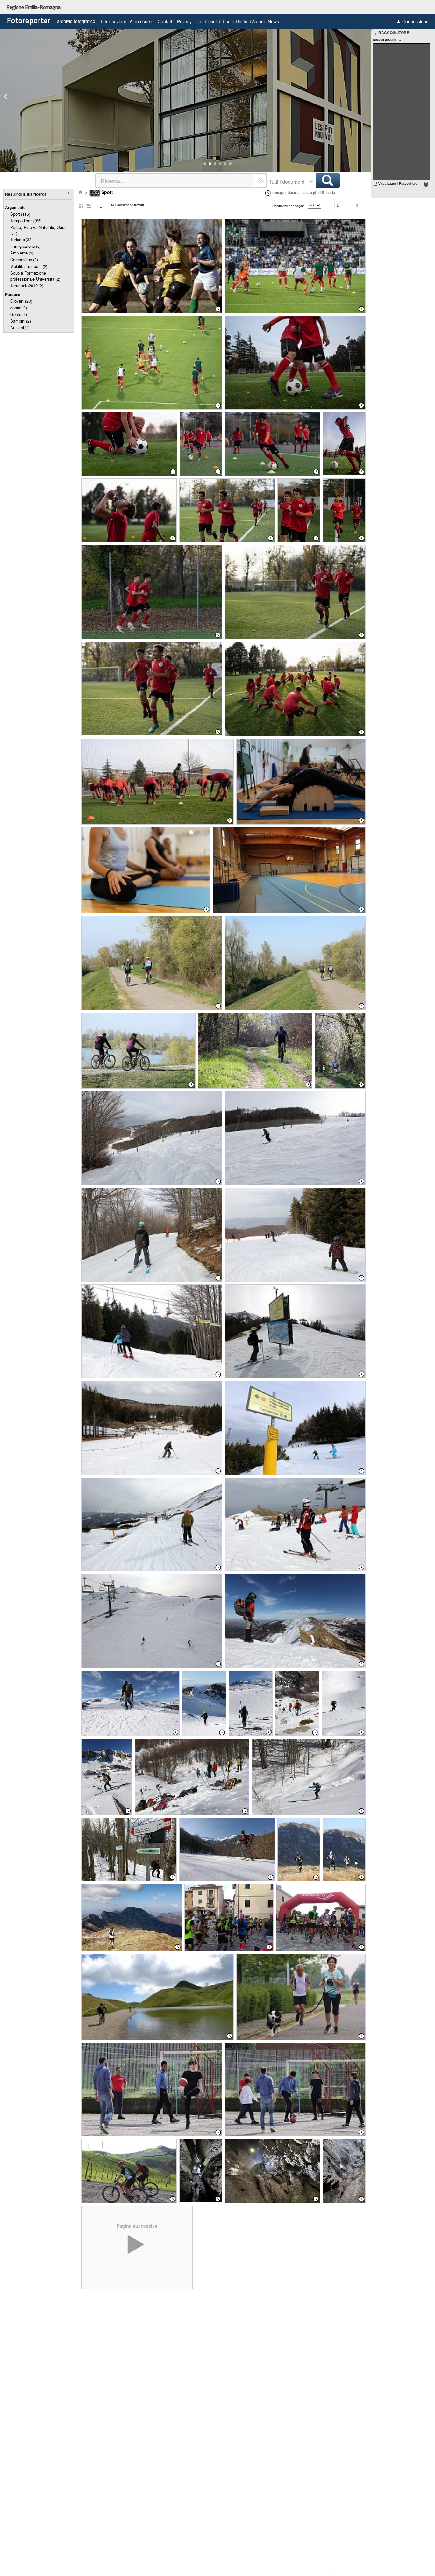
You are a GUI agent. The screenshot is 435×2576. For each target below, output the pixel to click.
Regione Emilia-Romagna (33, 7)
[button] (205, 164)
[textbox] (175, 180)
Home (81, 192)
